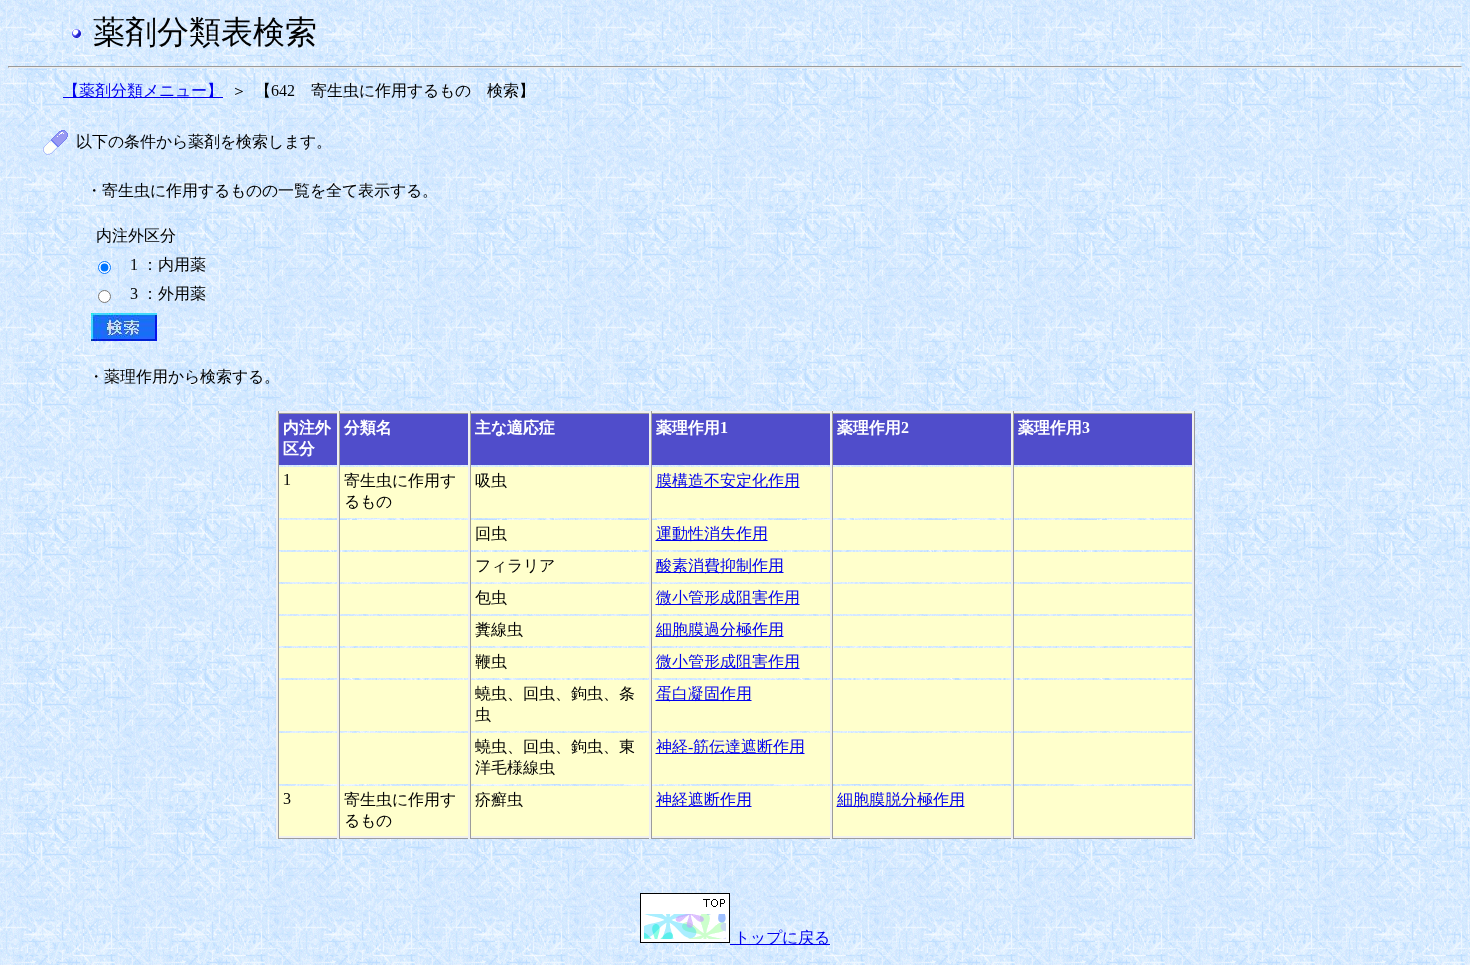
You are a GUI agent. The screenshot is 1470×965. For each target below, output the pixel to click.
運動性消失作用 (712, 533)
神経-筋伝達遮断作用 (730, 746)
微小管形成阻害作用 (728, 597)
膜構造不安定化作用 (728, 480)
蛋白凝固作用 (704, 693)
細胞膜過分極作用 (720, 629)
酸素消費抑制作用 (720, 565)
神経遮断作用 (704, 799)
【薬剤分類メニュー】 (143, 90)
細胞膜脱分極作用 (901, 799)
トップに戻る (780, 937)
